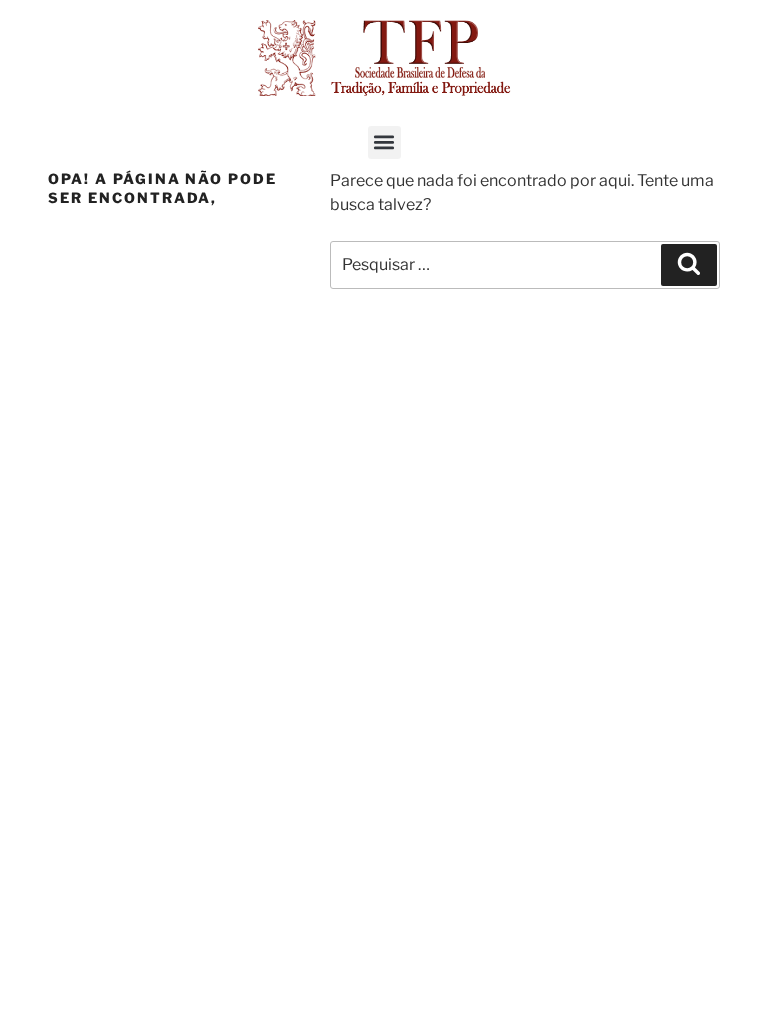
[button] (384, 142)
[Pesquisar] (689, 265)
